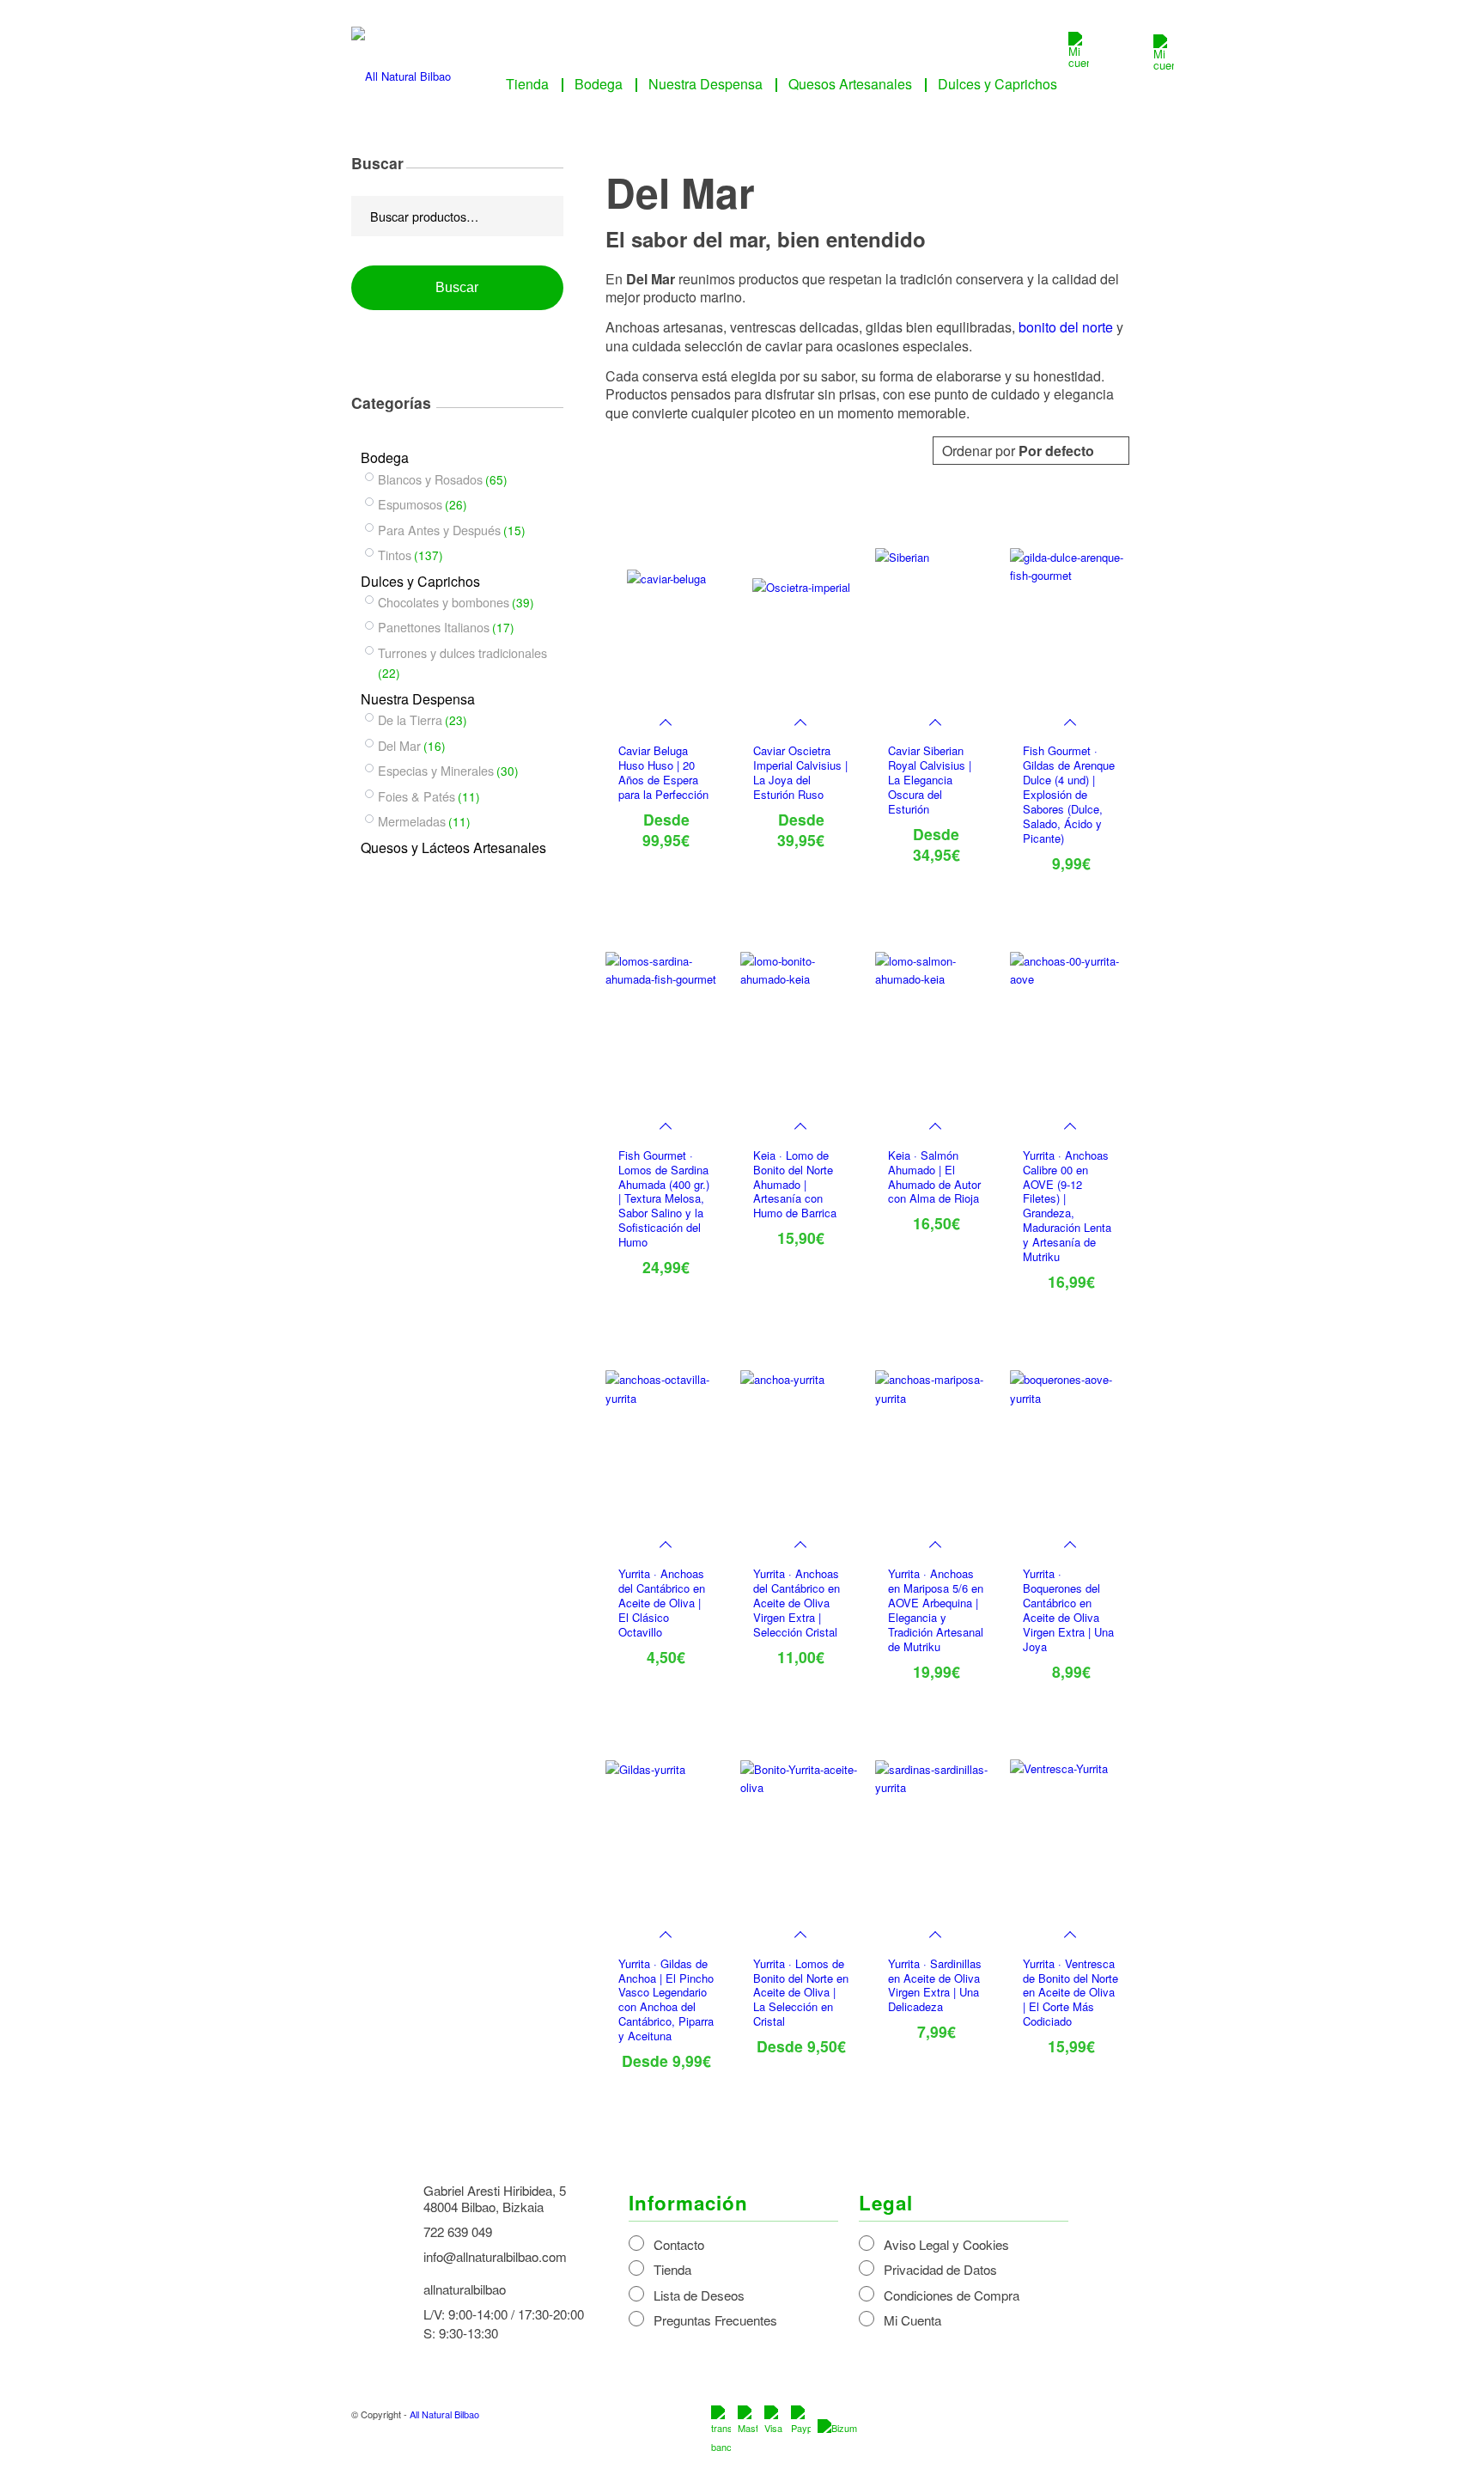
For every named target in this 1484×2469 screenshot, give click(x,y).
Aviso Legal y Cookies (946, 2244)
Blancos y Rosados (430, 479)
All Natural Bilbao (444, 2414)
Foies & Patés (417, 796)
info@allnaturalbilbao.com (495, 2256)
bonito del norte (1066, 327)
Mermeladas (412, 821)
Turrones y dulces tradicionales (462, 652)
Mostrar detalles (1086, 733)
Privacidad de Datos (940, 2269)
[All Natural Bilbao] (401, 70)
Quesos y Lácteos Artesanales (453, 847)
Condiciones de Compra (952, 2295)
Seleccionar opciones (801, 1929)
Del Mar (399, 745)
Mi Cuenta (912, 2320)
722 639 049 (458, 2231)
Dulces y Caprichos (420, 581)
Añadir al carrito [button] (1051, 733)
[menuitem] (527, 84)
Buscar (457, 287)
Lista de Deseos (699, 2295)
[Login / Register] (1079, 62)
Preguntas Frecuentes (715, 2320)
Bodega (385, 457)
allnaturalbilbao (465, 2289)
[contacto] (1164, 65)
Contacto (679, 2244)
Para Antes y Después (439, 530)
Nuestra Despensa (418, 699)
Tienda (672, 2269)
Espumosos (410, 504)
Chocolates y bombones (444, 602)
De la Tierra (410, 719)
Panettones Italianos (434, 627)
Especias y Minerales (436, 770)
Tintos (395, 555)
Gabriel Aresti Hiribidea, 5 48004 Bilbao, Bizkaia (495, 2198)
